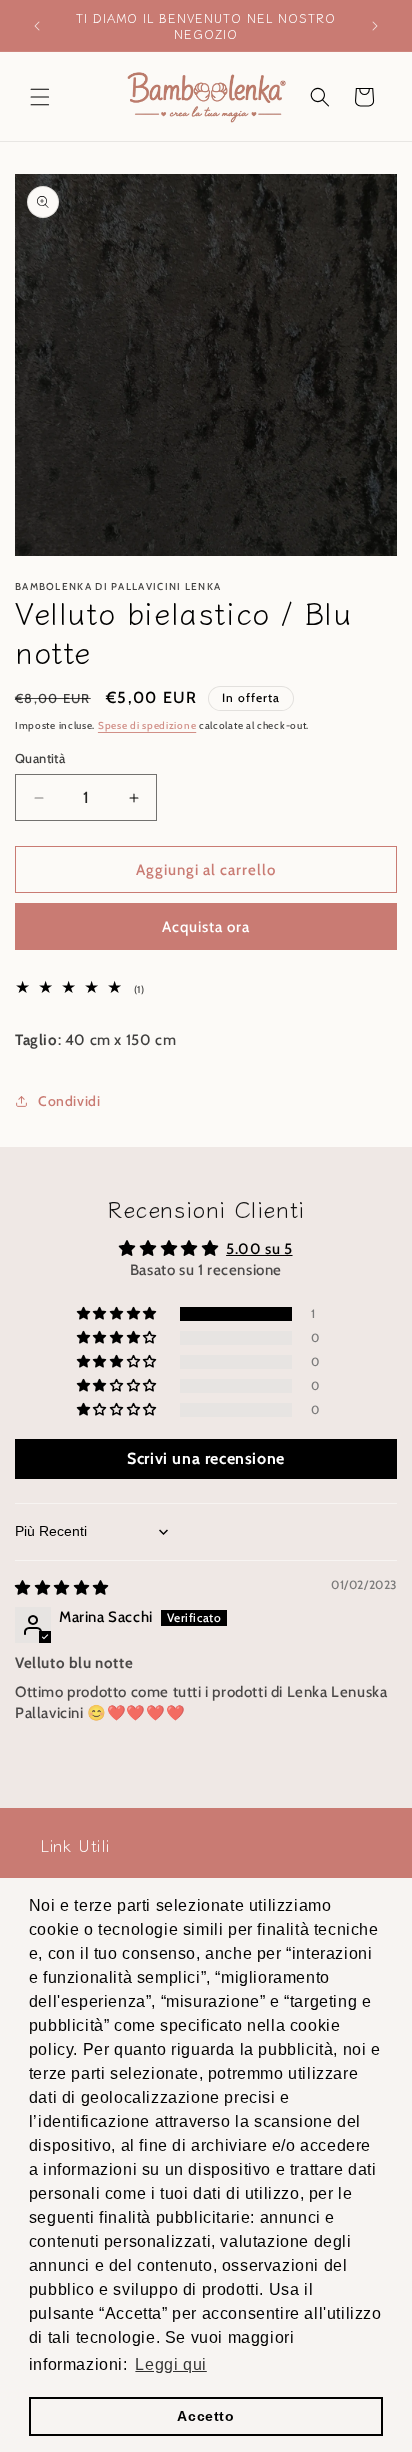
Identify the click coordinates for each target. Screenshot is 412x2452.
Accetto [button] (205, 2416)
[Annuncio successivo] (375, 26)
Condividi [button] (69, 1101)
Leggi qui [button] (170, 2364)
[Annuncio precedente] (37, 26)
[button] (40, 97)
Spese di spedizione (147, 725)
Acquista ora (206, 927)
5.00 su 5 (259, 1249)
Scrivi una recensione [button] (206, 1458)
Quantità (40, 758)
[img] (62, 1588)
